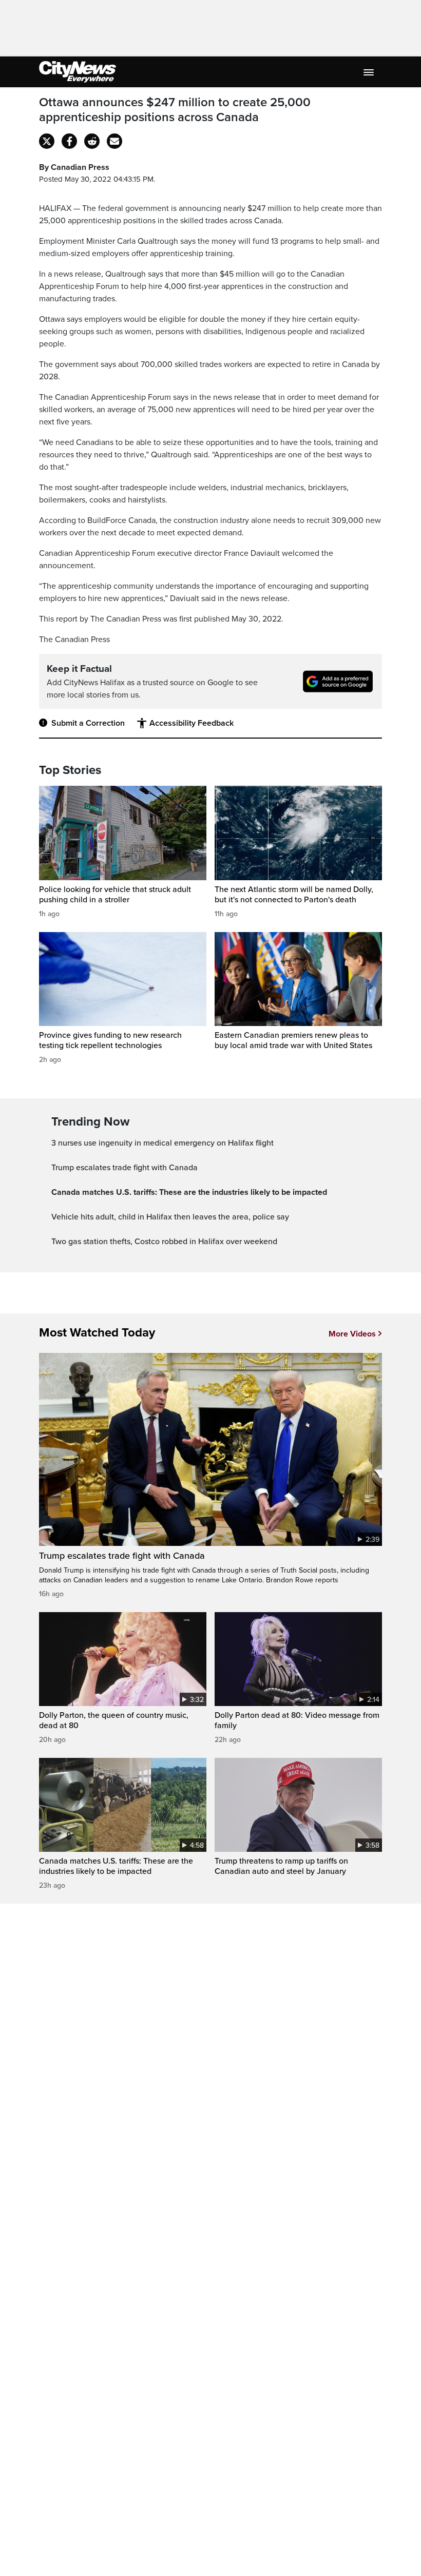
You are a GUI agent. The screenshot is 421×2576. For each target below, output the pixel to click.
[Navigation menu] (370, 72)
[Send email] (114, 141)
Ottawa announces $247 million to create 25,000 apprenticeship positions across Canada (175, 110)
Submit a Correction (88, 723)
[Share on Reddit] (92, 141)
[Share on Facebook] (69, 141)
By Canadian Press (74, 167)
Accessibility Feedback (192, 723)
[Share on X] (47, 141)
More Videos (352, 1334)
